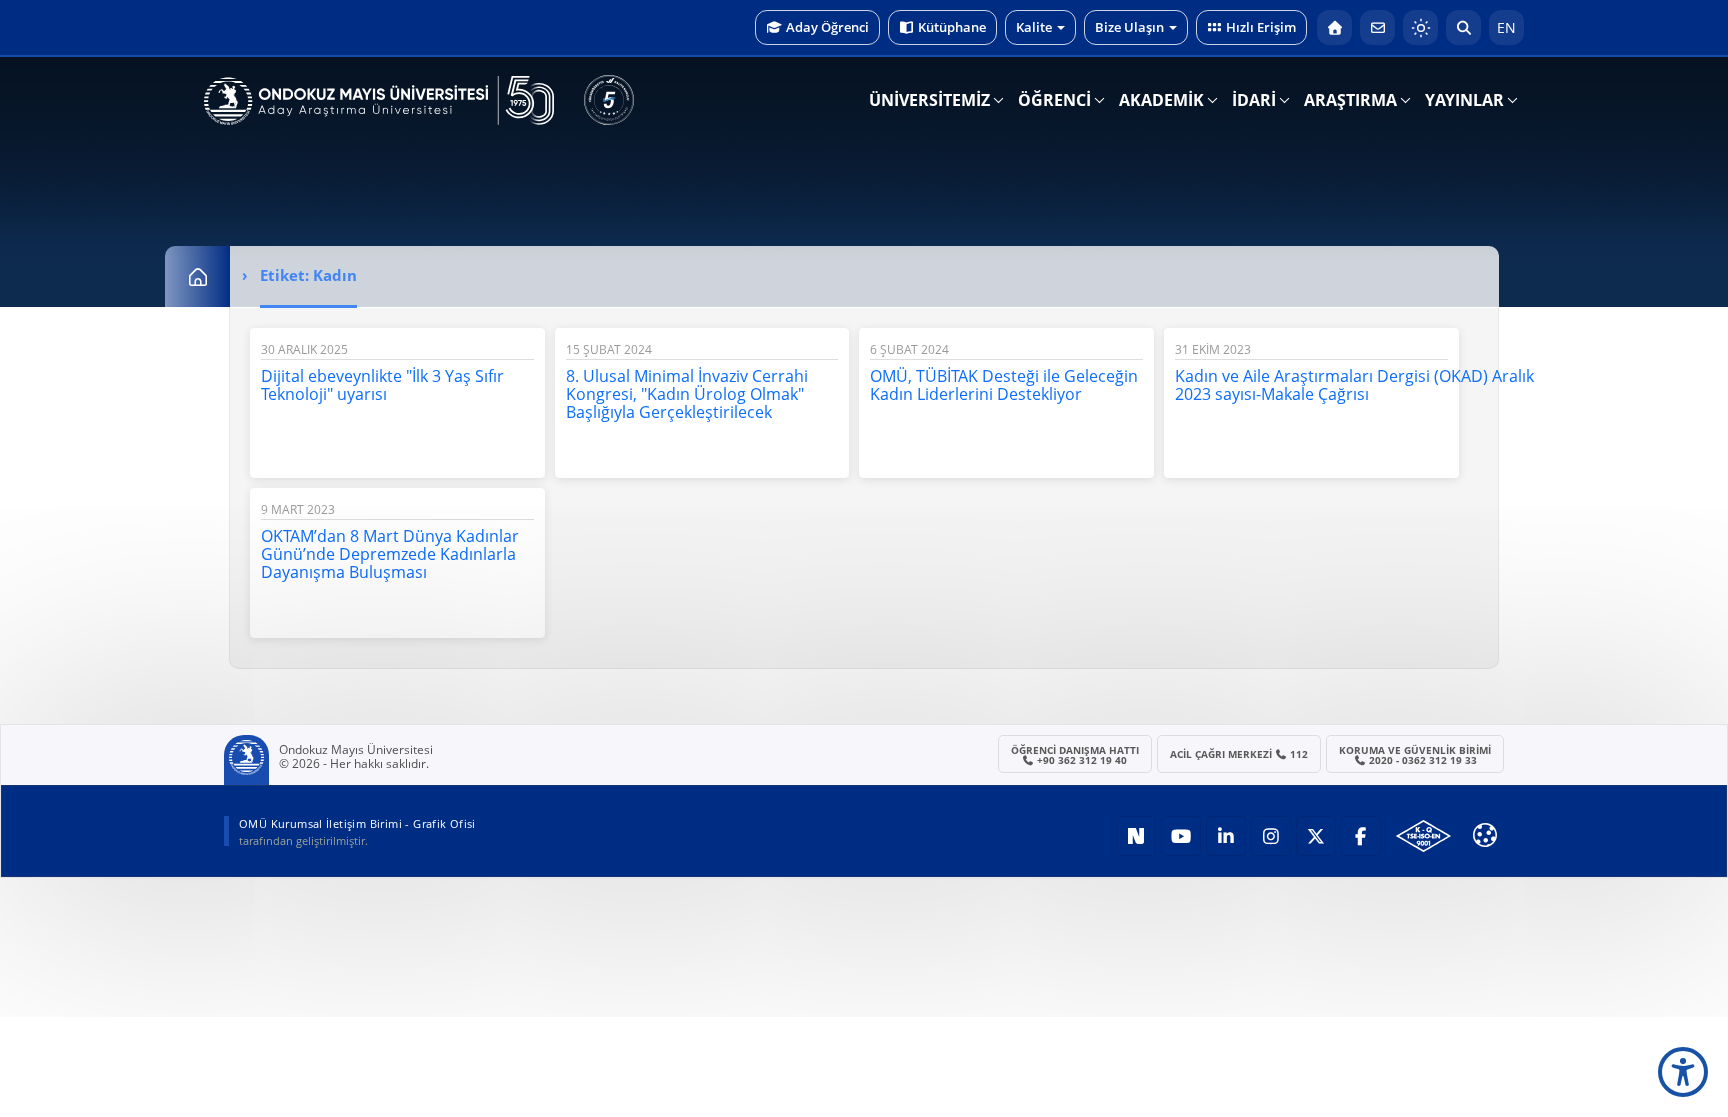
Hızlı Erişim (1261, 27)
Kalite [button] (1034, 27)
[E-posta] (1377, 27)
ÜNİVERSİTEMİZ (929, 100)
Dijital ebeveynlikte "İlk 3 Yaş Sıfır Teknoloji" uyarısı (382, 385)
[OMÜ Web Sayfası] (379, 101)
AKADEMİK (1161, 100)
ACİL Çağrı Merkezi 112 (1239, 754)
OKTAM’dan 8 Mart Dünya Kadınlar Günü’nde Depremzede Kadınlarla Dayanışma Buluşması (390, 554)
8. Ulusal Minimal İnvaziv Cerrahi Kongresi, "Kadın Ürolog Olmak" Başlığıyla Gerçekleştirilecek (687, 394)
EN (1506, 27)
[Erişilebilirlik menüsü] (1683, 1072)
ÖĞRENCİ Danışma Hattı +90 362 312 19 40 (1075, 755)
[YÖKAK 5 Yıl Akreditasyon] (609, 100)
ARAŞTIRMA (1350, 100)
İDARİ (1254, 100)
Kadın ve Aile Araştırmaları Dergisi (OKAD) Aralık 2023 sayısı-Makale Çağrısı (1354, 385)
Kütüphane (952, 27)
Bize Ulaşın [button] (1129, 27)
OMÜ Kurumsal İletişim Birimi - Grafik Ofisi (357, 823)
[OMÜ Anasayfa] (1334, 27)
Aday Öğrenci (827, 27)
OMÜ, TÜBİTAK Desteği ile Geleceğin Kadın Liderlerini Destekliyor (1004, 385)
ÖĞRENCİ (1054, 100)
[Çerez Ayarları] (1485, 835)
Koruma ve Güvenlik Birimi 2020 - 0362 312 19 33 (1415, 755)
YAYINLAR (1464, 100)
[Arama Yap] (1463, 27)
